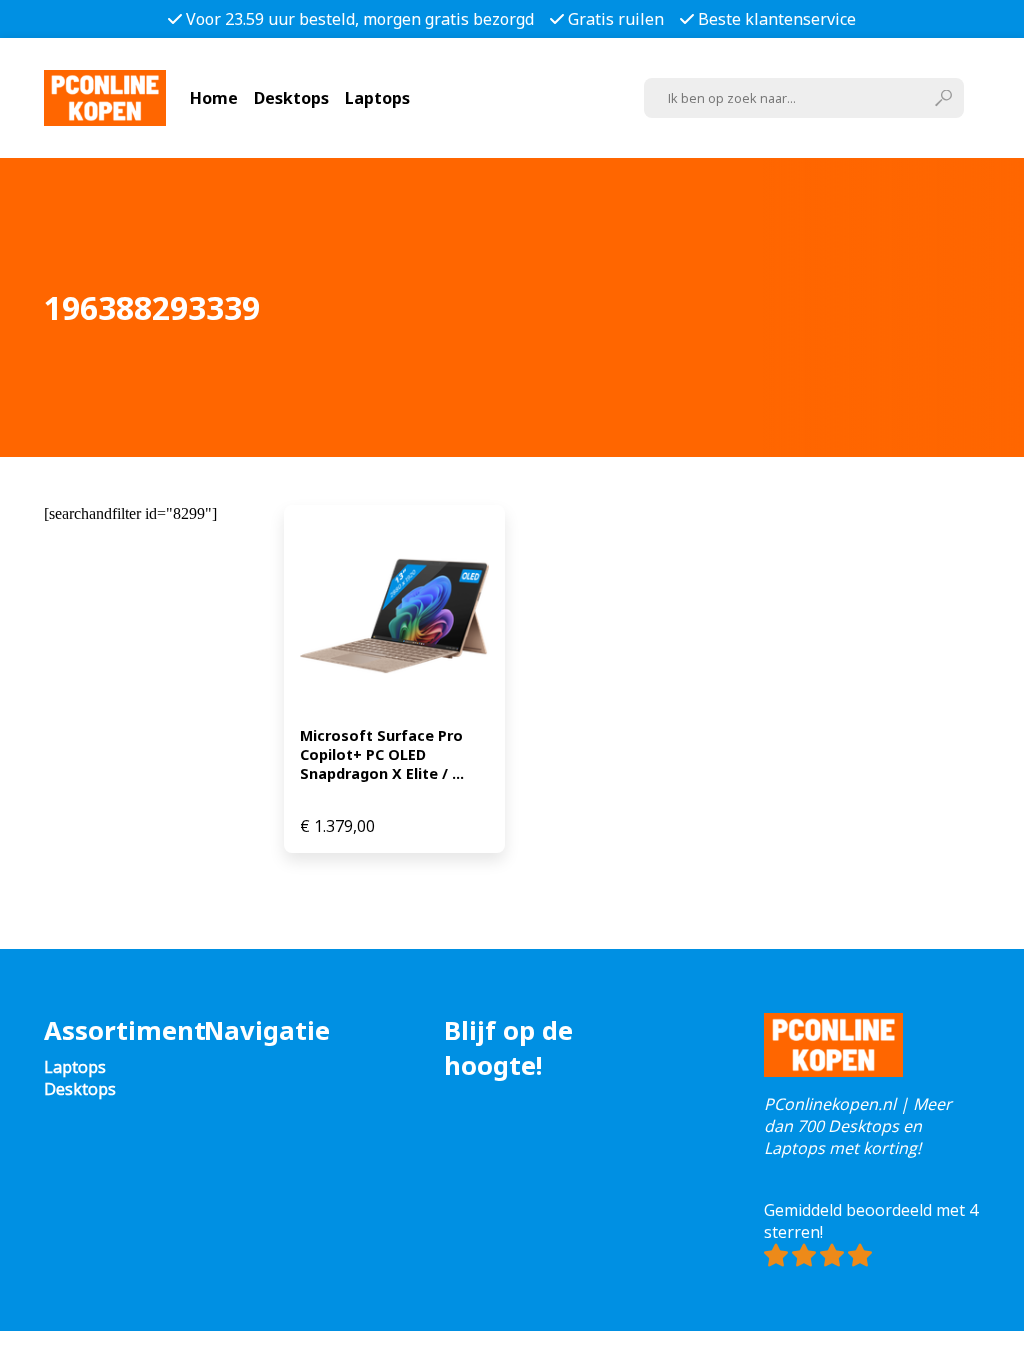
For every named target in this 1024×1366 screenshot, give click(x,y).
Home (214, 98)
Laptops (377, 98)
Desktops (291, 98)
